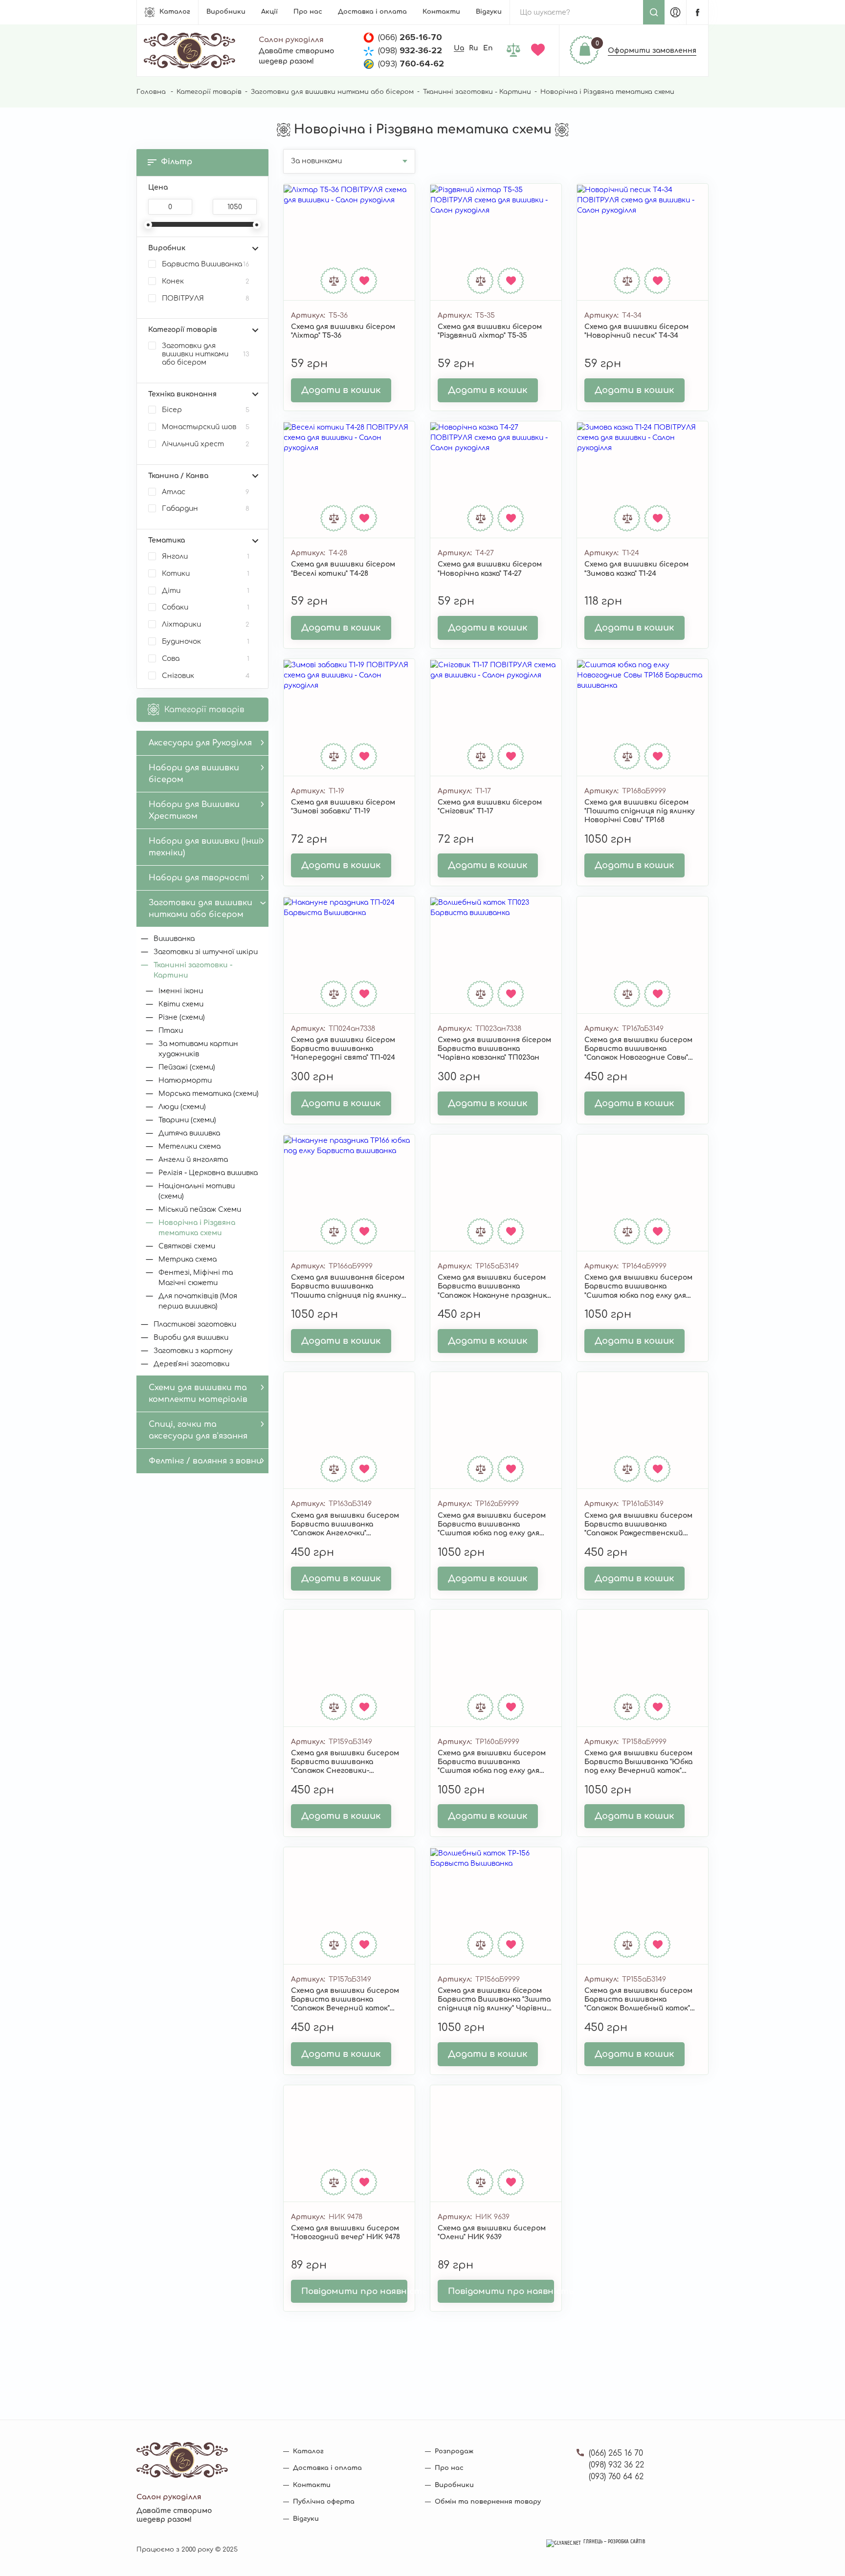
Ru (474, 48)
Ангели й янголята (193, 1160)
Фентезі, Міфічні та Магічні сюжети (196, 1278)
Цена (158, 187)
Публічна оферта (324, 2502)
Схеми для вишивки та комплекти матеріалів (198, 1394)
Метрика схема (188, 1259)
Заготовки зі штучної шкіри (206, 952)
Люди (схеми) (182, 1107)
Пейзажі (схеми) (187, 1067)
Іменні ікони (181, 991)
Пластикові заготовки (195, 1324)
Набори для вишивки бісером (194, 774)
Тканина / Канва (178, 476)
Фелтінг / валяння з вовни (205, 1461)
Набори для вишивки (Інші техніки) (205, 847)
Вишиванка (174, 939)
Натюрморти (185, 1081)
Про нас (308, 12)
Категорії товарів (209, 92)
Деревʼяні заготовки (191, 1364)
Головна (151, 92)
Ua (459, 48)
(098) (410, 50)
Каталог (175, 12)
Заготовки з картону (193, 1351)
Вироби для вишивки (191, 1338)
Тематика (167, 540)
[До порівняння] (334, 281)
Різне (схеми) (182, 1017)
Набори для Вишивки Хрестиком (194, 810)
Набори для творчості (199, 878)
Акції (269, 12)
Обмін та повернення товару (488, 2502)
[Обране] (540, 51)
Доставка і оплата (372, 12)
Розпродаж (454, 2451)
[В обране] (364, 281)
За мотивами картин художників (198, 1049)
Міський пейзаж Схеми (200, 1210)
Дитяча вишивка (189, 1133)
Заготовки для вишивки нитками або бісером (332, 92)
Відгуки (489, 12)
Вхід (675, 12)
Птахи (171, 1031)
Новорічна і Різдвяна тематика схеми (197, 1228)
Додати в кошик (341, 390)
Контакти (441, 12)
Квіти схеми (181, 1004)
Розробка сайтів (627, 2542)
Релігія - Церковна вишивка (208, 1173)
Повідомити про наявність (354, 2291)
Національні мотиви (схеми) (197, 1191)
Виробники (226, 12)
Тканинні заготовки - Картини (477, 92)
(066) (410, 37)
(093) (411, 64)
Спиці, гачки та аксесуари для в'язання (198, 1430)
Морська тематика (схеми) (209, 1094)
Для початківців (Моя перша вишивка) (198, 1301)
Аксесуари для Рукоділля (200, 743)
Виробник (167, 248)
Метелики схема (189, 1146)
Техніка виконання (182, 394)
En (488, 48)
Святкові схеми (187, 1246)
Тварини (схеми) (187, 1120)
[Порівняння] (515, 51)
